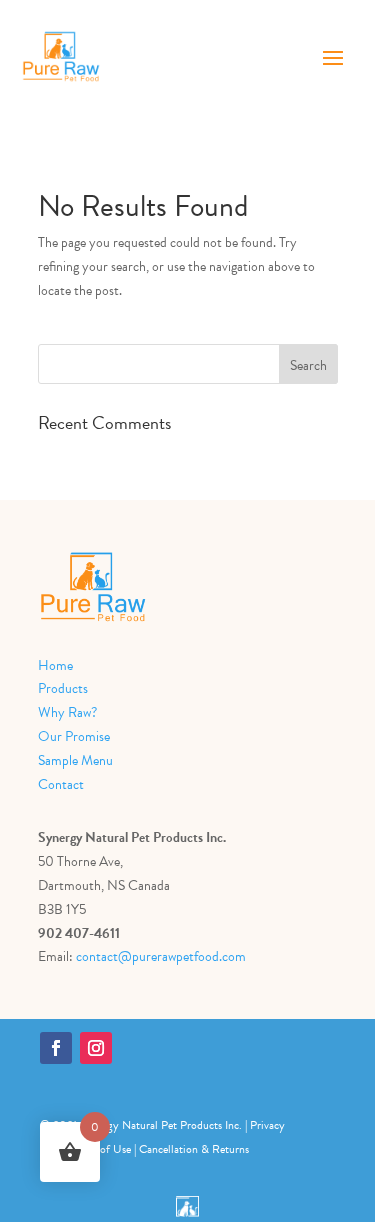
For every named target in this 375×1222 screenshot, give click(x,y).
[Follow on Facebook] (56, 1048)
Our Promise (74, 736)
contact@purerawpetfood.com (161, 956)
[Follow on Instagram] (96, 1048)
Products (63, 688)
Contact (61, 784)
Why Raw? (67, 712)
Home (55, 665)
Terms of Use (100, 1149)
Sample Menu (75, 760)
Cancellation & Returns (194, 1149)
